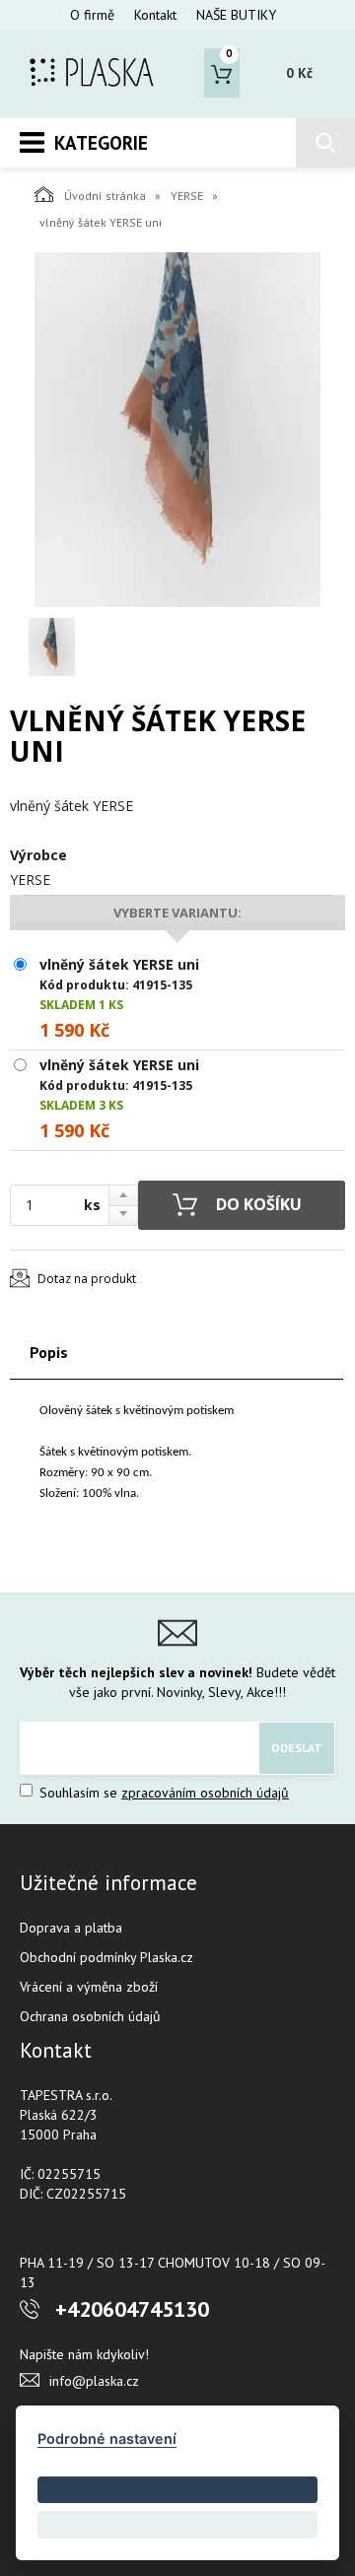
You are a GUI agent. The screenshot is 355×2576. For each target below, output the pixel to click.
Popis (49, 1352)
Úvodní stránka (105, 196)
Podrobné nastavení (107, 2439)
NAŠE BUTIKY (236, 15)
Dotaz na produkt (87, 1279)
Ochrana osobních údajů (90, 2016)
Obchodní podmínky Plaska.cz (106, 1957)
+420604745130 (132, 2309)
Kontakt (155, 15)
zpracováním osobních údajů (205, 1793)
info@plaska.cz (94, 2381)
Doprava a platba (71, 1928)
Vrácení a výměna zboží (89, 1987)
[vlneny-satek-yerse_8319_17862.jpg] (177, 430)
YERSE (187, 196)
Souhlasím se (162, 1793)
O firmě (92, 15)
